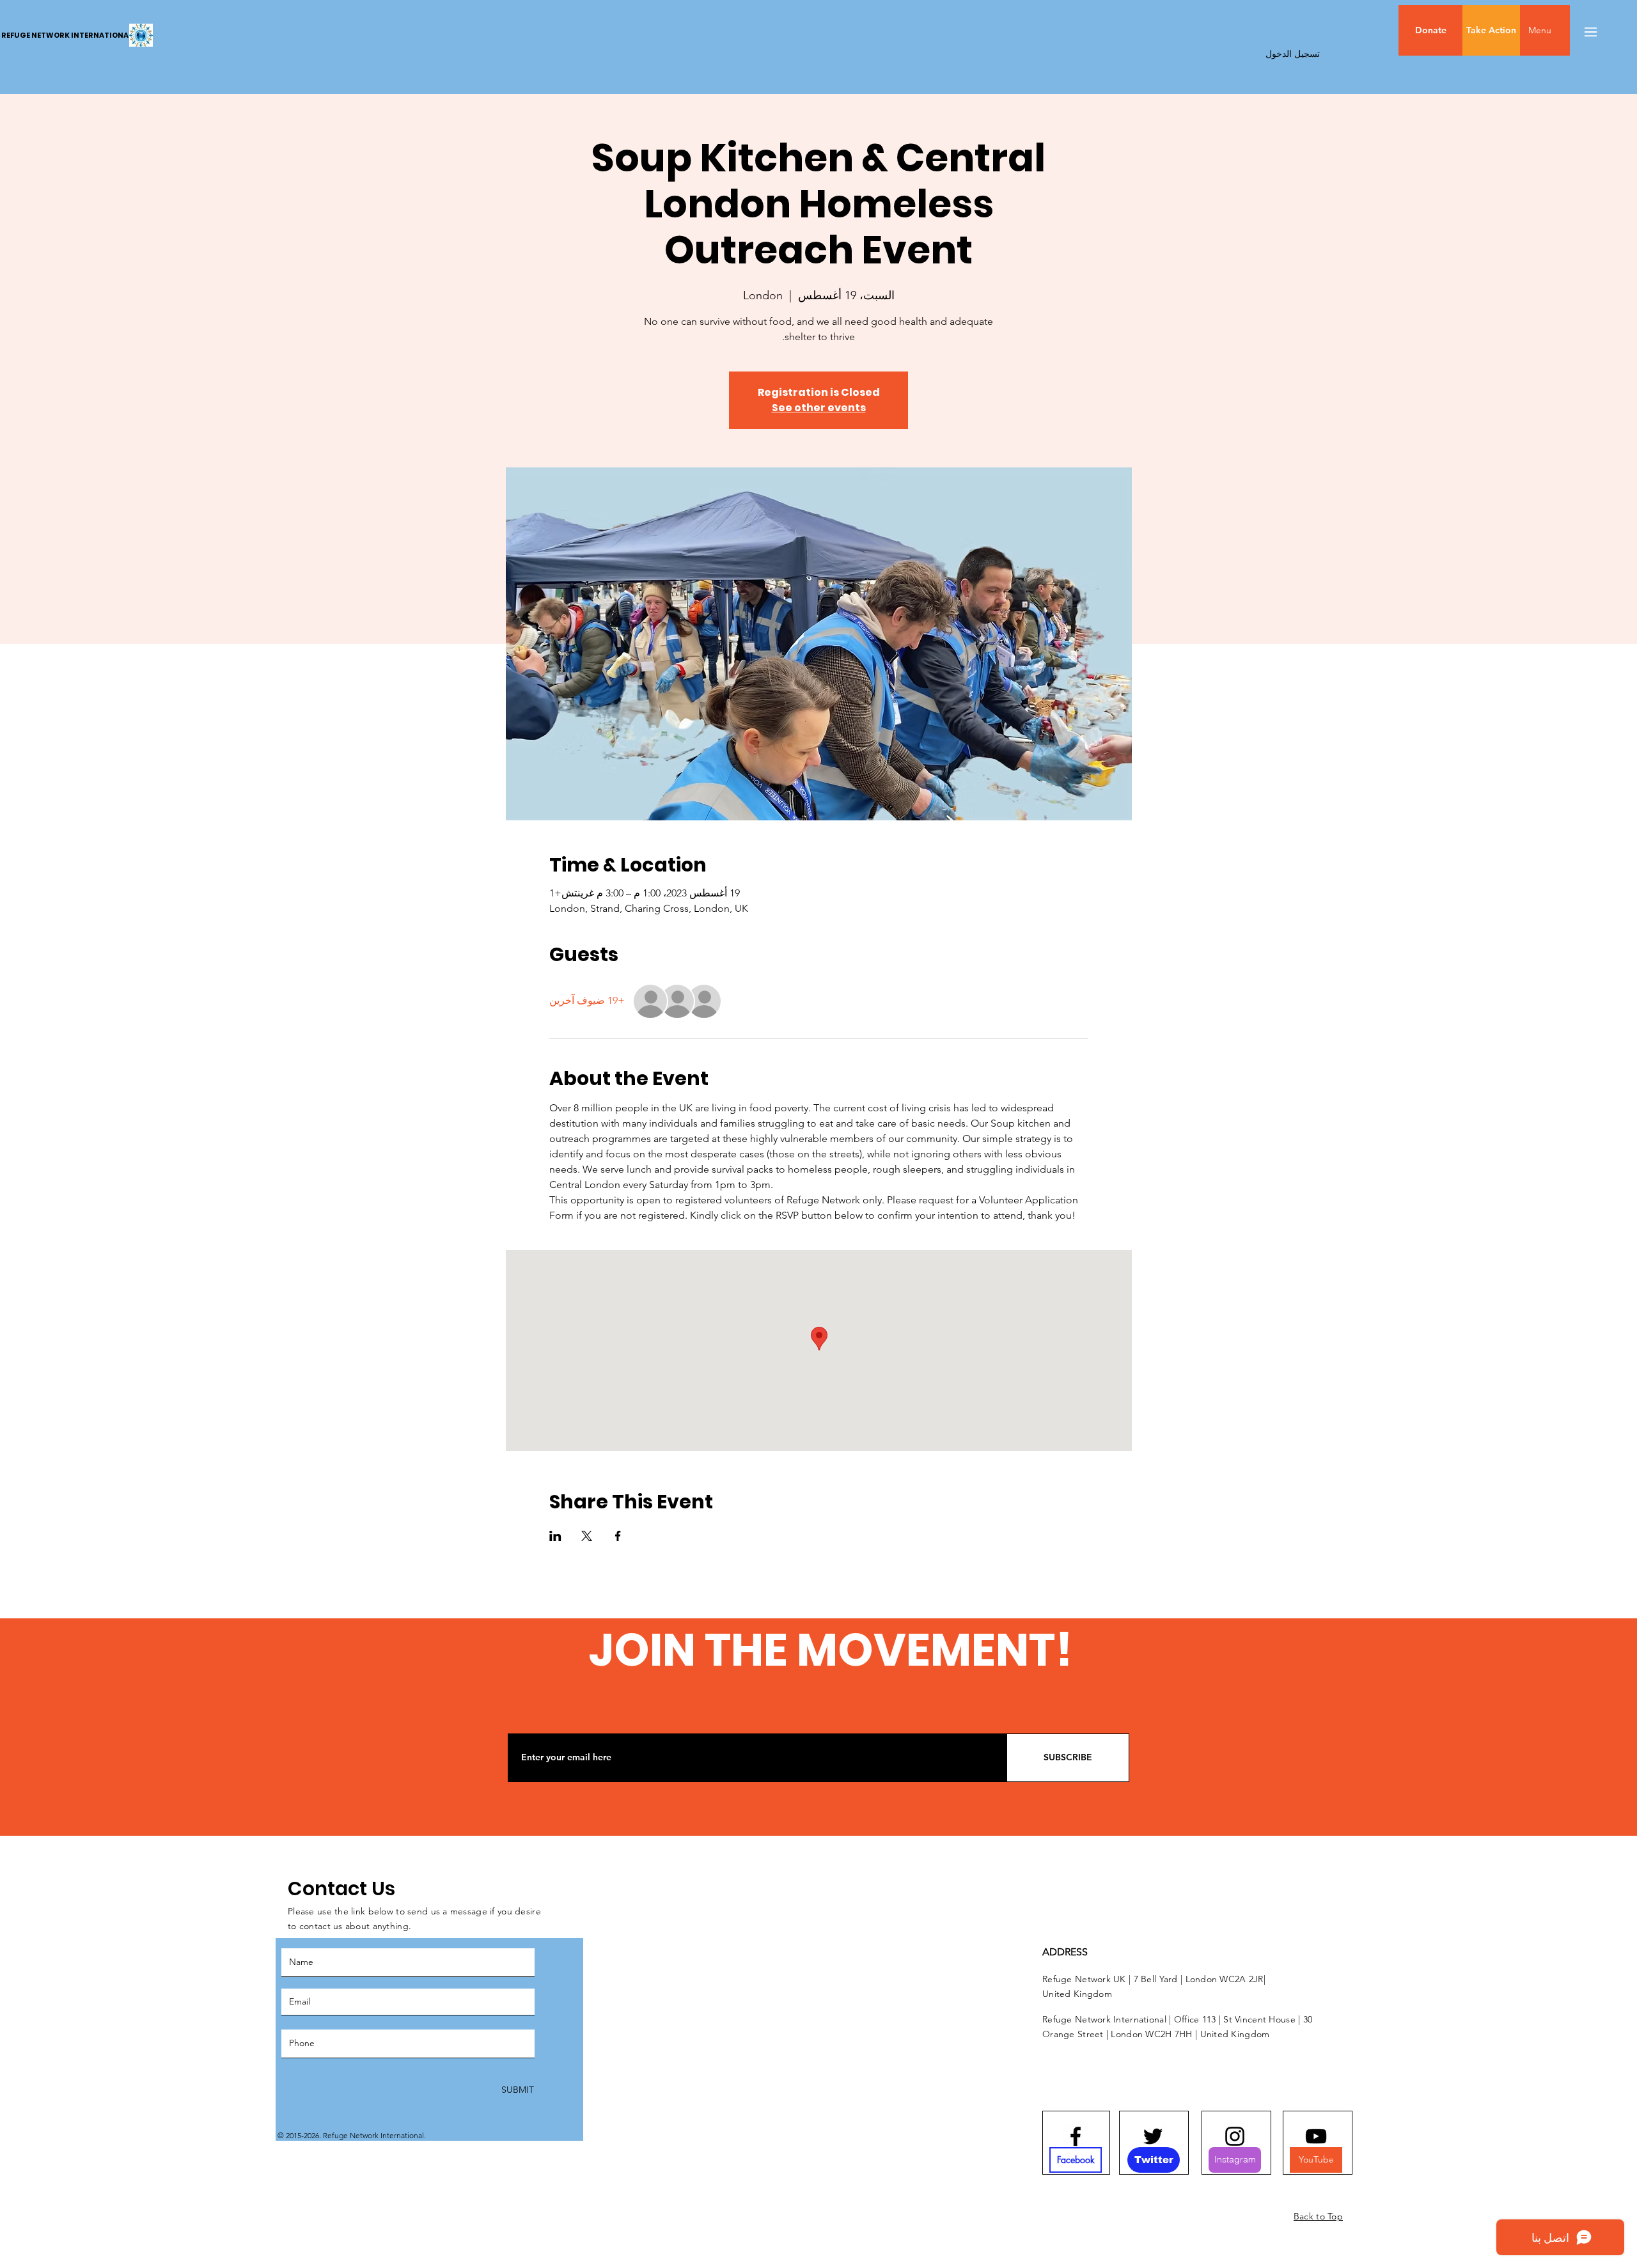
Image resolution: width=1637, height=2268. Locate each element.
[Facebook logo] (1076, 2136)
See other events (819, 408)
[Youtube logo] (1316, 2136)
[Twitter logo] (1153, 2136)
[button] (1567, 30)
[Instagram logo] (1235, 2136)
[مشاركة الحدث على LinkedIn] (555, 1536)
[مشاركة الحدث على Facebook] (618, 1536)
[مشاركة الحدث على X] (587, 1536)
